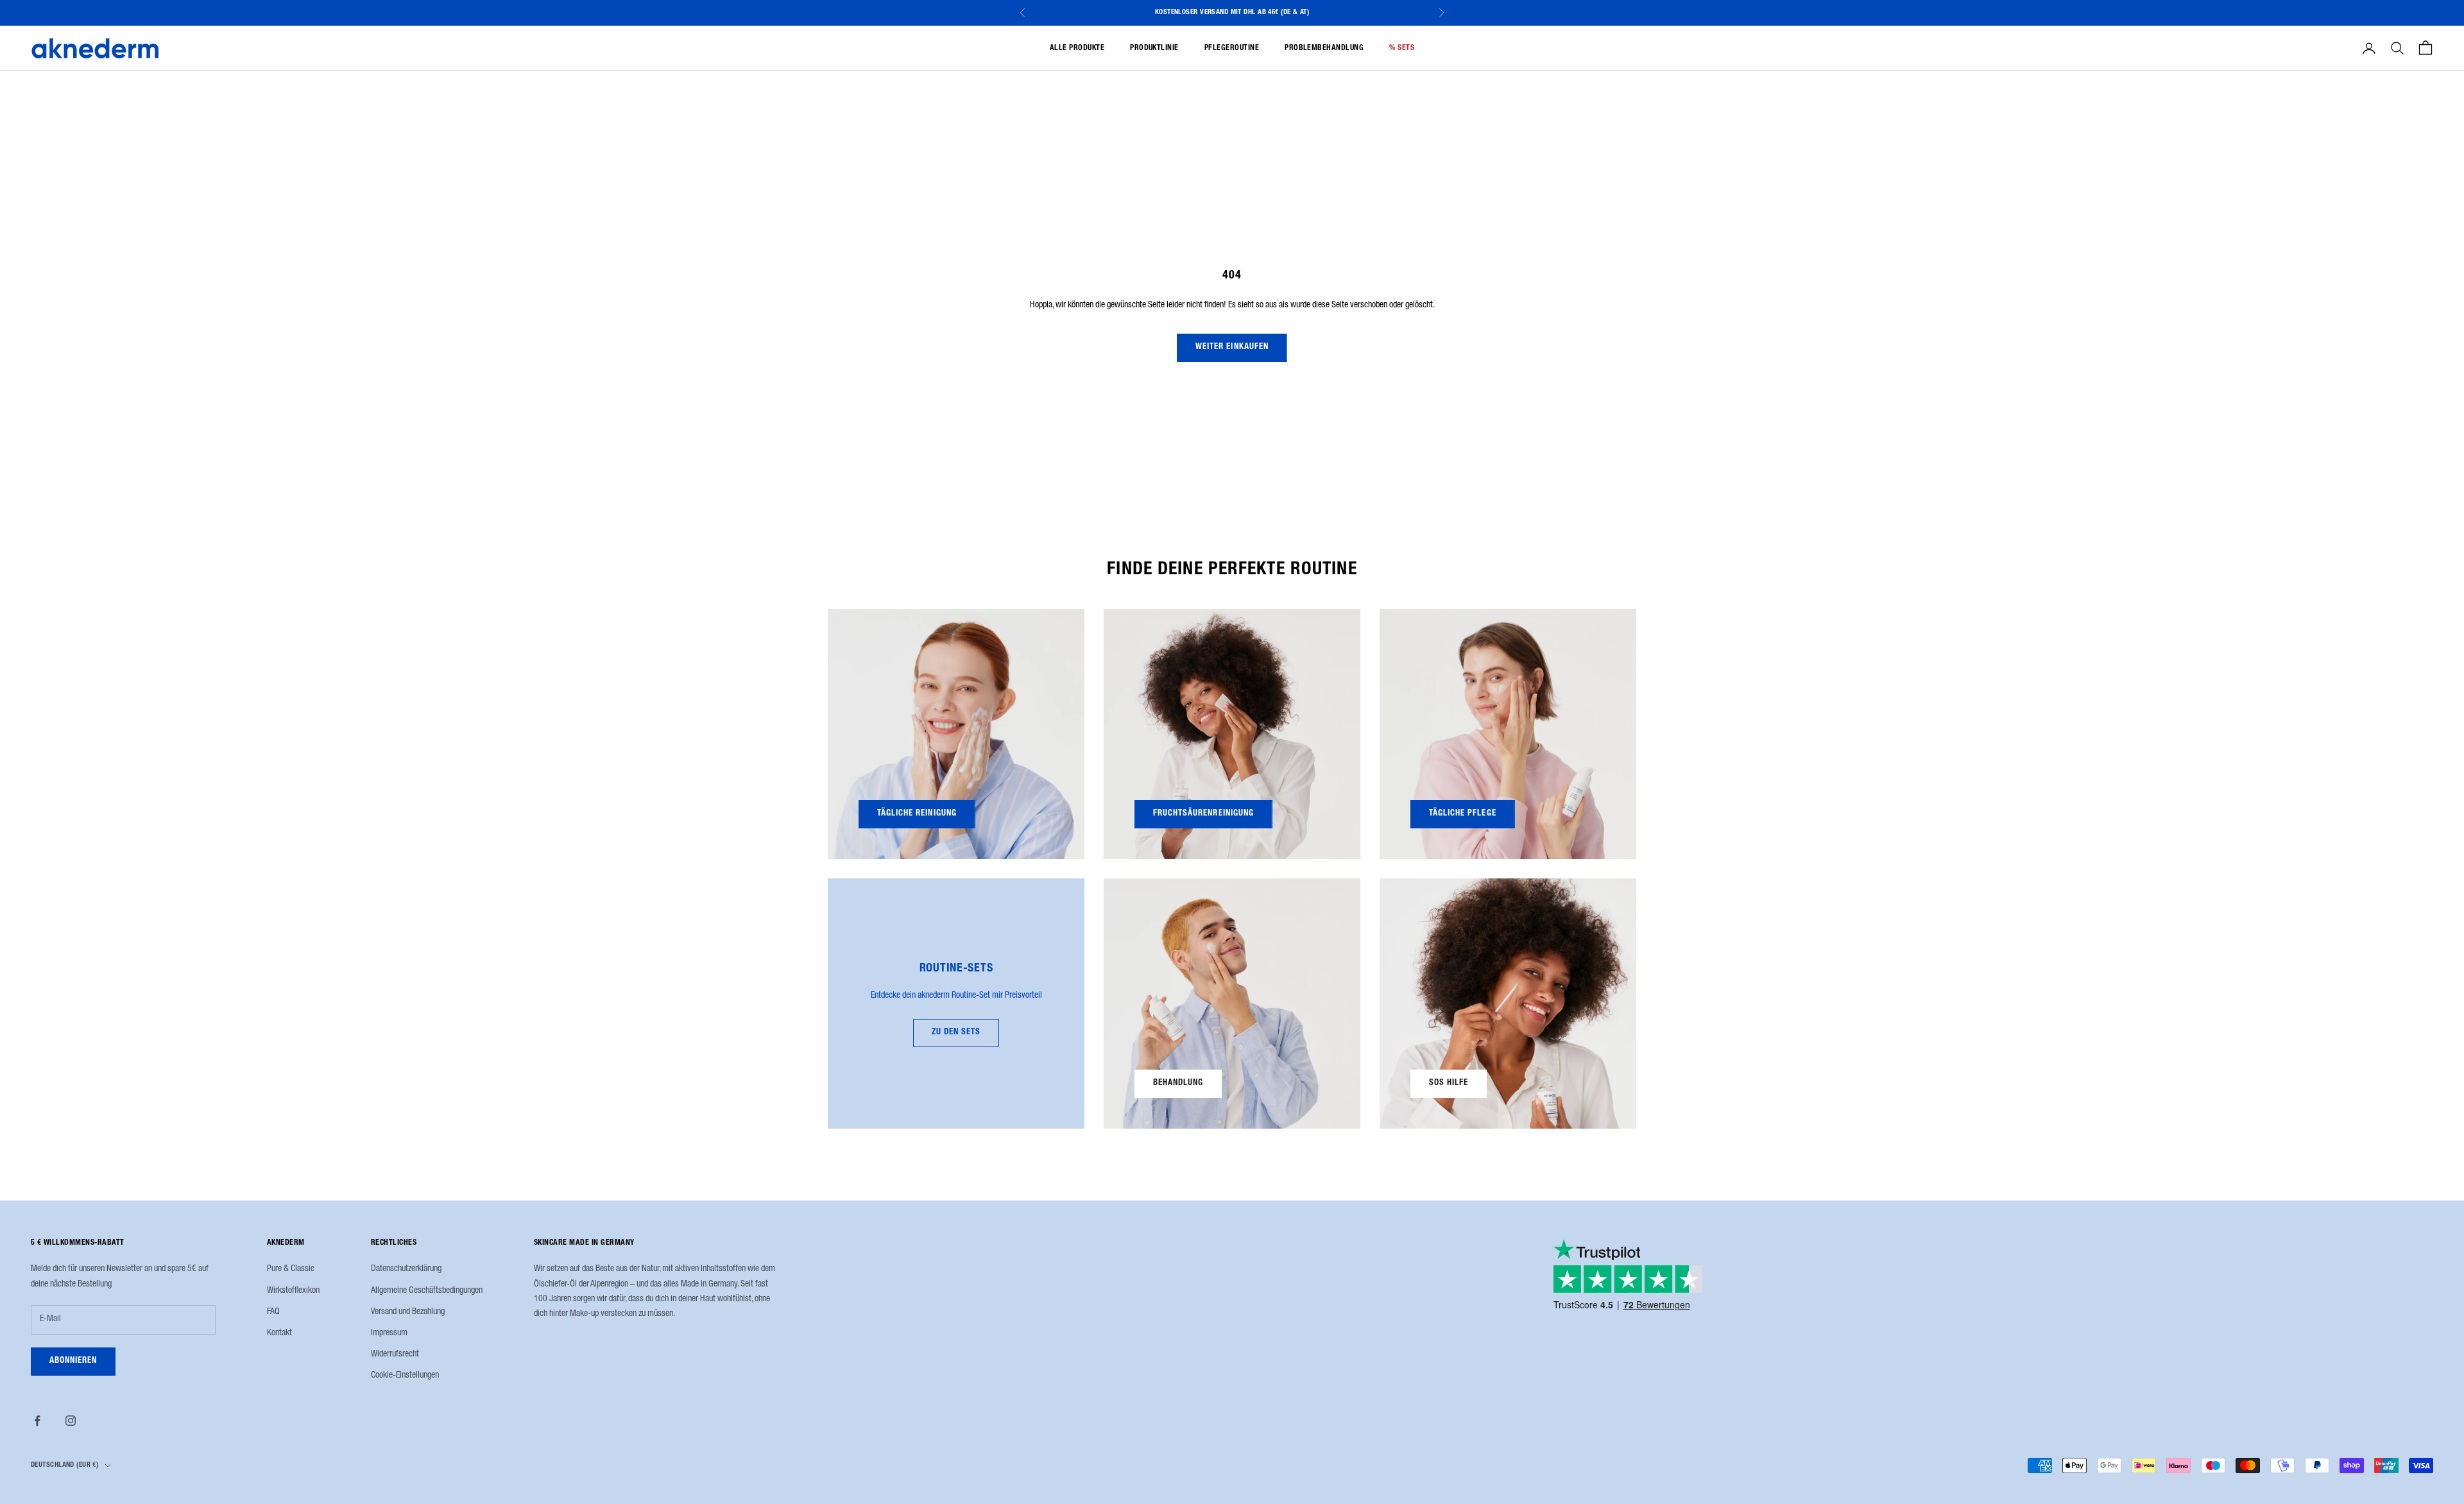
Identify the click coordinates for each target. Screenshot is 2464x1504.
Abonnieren (73, 1361)
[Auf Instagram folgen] (71, 1421)
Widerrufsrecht (395, 1354)
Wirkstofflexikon (293, 1291)
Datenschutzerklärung (406, 1269)
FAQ (273, 1312)
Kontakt (279, 1333)
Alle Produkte (1077, 48)
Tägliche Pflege (1463, 814)
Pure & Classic (291, 1269)
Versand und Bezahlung (408, 1312)
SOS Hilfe (1449, 1083)
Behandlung (1178, 1083)
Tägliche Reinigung (917, 814)
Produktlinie (1154, 48)
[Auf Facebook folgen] (37, 1421)
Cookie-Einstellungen (405, 1376)
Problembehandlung (1324, 48)
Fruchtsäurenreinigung (1203, 814)
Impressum (389, 1333)
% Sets (1402, 48)
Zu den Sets (956, 1033)
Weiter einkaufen (1232, 347)
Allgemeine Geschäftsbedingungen (427, 1291)
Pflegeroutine (1232, 48)
